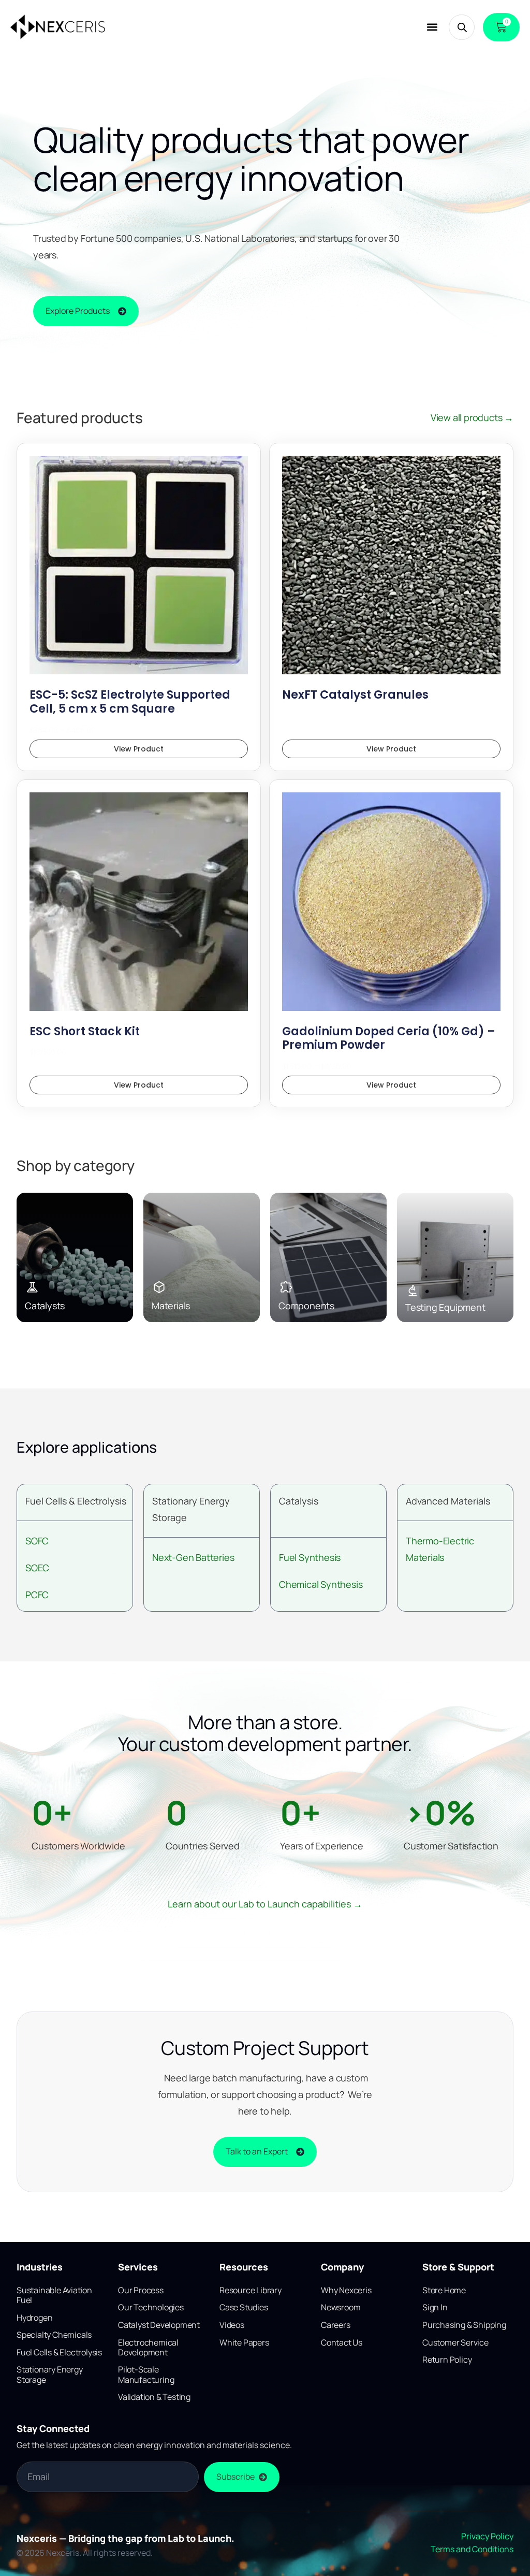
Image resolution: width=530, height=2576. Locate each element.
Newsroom (341, 2307)
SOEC (37, 1568)
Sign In (435, 2307)
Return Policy (447, 2360)
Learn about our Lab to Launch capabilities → (265, 1904)
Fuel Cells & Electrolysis (76, 1501)
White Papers (244, 2342)
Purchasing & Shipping (464, 2325)
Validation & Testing (154, 2397)
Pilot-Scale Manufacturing (146, 2374)
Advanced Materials (448, 1501)
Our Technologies (151, 2307)
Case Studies (244, 2307)
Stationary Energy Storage (50, 2374)
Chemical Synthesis (321, 1584)
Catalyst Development (159, 2325)
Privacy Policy (487, 2536)
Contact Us (342, 2342)
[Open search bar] (462, 27)
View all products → (472, 417)
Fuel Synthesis (310, 1557)
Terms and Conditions (472, 2549)
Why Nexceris (346, 2290)
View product (139, 749)
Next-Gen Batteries (193, 1557)
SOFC (37, 1541)
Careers (336, 2325)
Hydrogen (34, 2318)
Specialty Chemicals (54, 2335)
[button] (432, 27)
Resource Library (251, 2290)
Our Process (141, 2290)
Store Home (444, 2290)
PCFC (37, 1595)
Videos (232, 2325)
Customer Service (455, 2342)
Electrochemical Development (148, 2347)
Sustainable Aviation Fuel (54, 2295)
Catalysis (299, 1501)
